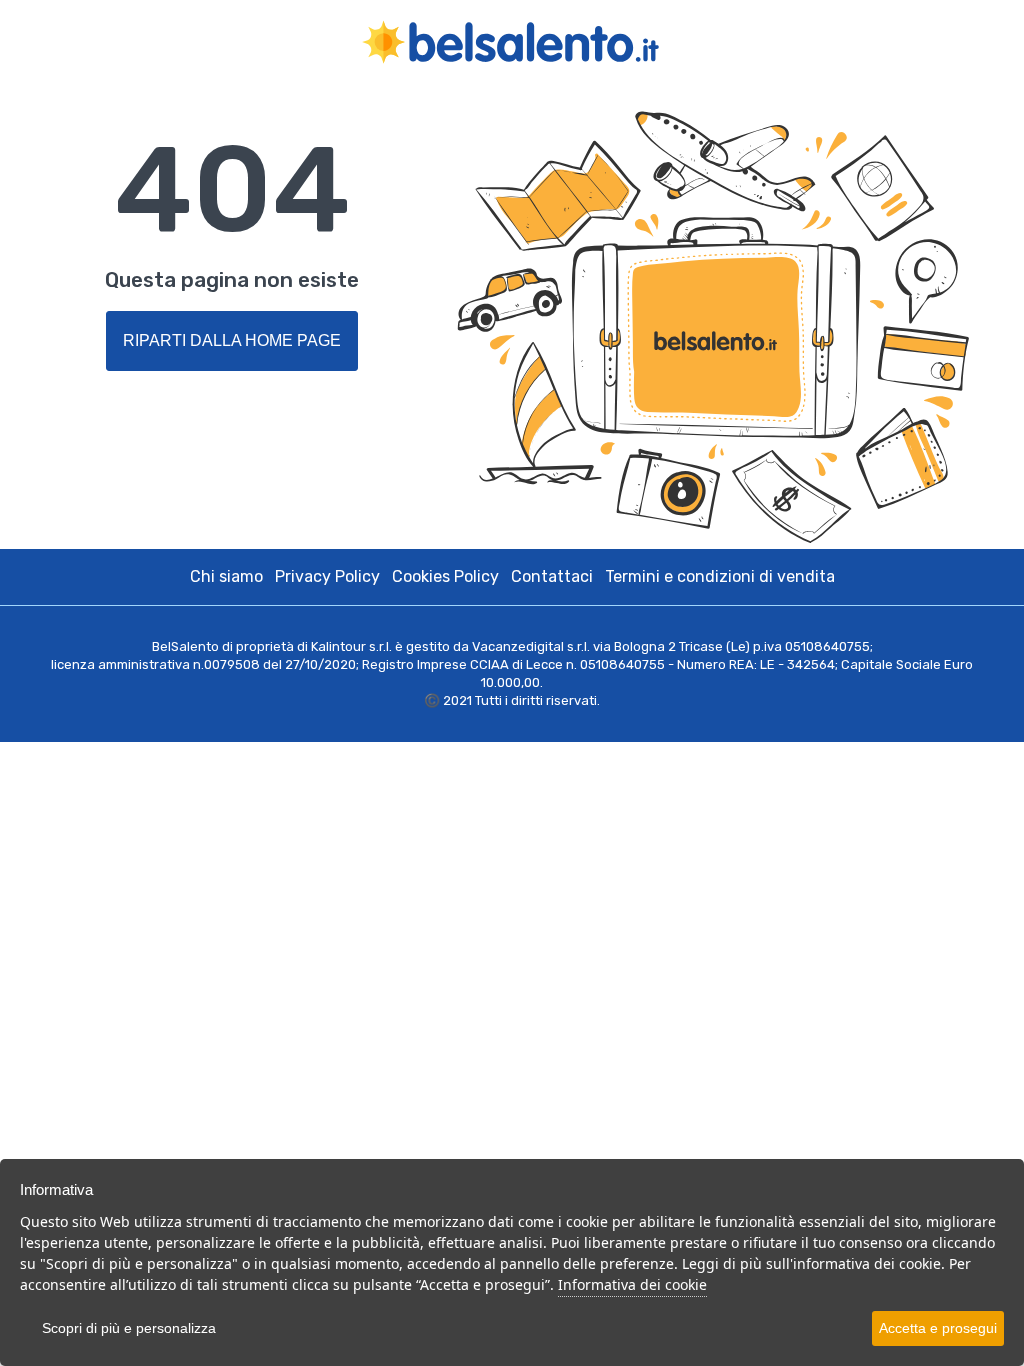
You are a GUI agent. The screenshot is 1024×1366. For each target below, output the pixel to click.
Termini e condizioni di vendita (720, 576)
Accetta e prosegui (938, 1328)
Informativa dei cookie (632, 1284)
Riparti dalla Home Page (232, 340)
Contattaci (552, 576)
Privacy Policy (327, 576)
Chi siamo (226, 576)
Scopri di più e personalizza (129, 1328)
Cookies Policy (445, 576)
